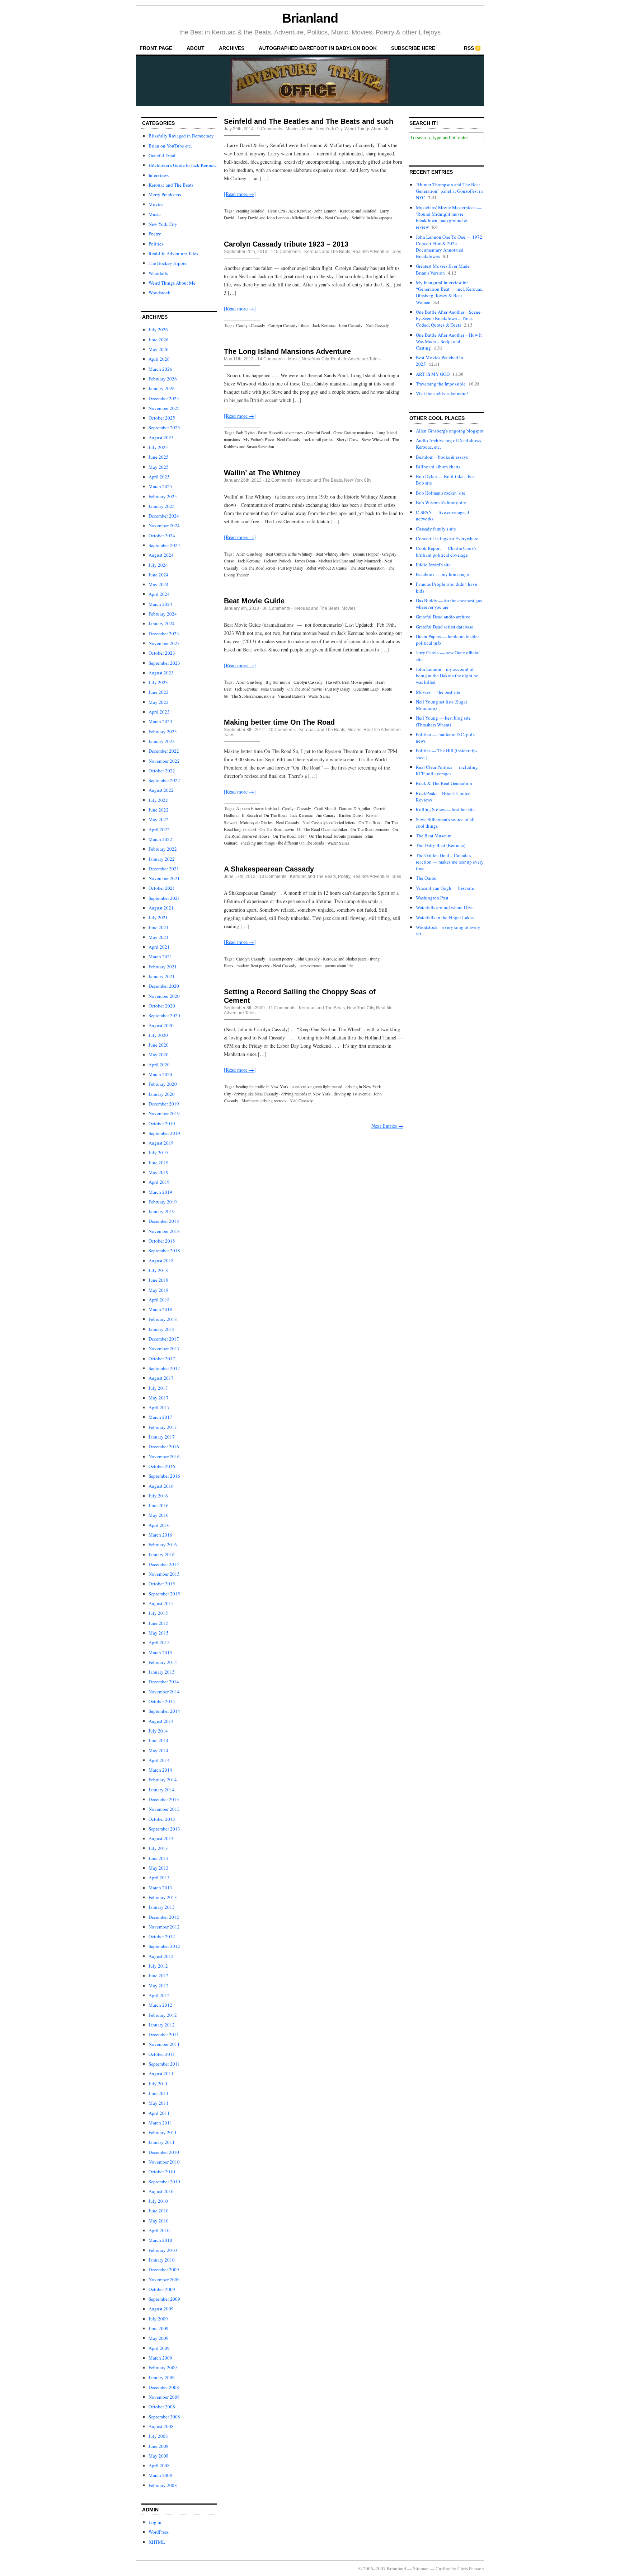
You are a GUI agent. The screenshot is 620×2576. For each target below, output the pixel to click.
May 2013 (159, 1868)
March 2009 (160, 2358)
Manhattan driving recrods (264, 1100)
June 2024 (159, 575)
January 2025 (162, 506)
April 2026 (159, 359)
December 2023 (164, 634)
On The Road (370, 822)
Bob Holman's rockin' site (441, 493)
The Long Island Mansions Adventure (287, 351)
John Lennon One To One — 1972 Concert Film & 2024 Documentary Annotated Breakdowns (449, 247)
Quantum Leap (366, 689)
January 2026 (162, 388)
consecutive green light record (317, 1086)
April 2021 (159, 947)
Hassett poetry (281, 959)
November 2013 (164, 1809)
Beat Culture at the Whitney (289, 554)
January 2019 (162, 1211)
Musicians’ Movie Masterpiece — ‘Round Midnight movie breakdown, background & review (449, 217)
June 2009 (159, 2328)
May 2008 (159, 2456)
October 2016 (162, 1466)
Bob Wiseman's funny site (441, 502)
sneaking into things (258, 843)
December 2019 (164, 1104)
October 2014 (162, 1701)
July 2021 (158, 917)
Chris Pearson (471, 2568)
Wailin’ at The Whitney (262, 473)
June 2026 (159, 340)
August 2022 (161, 790)
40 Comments (282, 730)
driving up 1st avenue (352, 1094)
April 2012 (159, 1995)
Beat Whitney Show (332, 554)
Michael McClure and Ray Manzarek (350, 561)
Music (155, 214)
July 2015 (158, 1613)
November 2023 (164, 643)
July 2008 (158, 2436)
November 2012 (164, 1927)
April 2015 (159, 1642)
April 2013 (159, 1878)
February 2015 (163, 1662)
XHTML (157, 2542)
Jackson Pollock (278, 561)
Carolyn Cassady (251, 325)
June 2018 (159, 1280)
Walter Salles (319, 696)
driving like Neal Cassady (256, 1094)
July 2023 (158, 682)
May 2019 (159, 1172)
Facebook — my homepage (442, 574)
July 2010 (158, 2201)
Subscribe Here (413, 48)
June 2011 (159, 2093)
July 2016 (158, 1496)
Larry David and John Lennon (263, 218)
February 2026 (163, 379)
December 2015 (164, 1564)
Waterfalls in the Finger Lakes (445, 917)
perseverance (311, 966)
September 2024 (164, 545)
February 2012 (163, 2015)
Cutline (443, 2568)
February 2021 (163, 967)
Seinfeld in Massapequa (372, 218)
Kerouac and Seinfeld (358, 211)
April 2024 (159, 594)
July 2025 (158, 447)
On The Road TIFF (289, 836)
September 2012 (164, 1946)
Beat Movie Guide (254, 601)
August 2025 (161, 438)
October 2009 (162, 2289)
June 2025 (159, 457)
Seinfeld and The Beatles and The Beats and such (309, 121)
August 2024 (161, 555)
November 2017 (164, 1348)
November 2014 (164, 1692)
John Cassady (351, 325)
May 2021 (159, 937)
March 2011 (160, 2123)
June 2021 (159, 927)
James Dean (305, 561)
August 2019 (161, 1143)
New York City (163, 224)
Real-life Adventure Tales (173, 253)
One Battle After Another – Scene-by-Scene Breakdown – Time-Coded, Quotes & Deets (449, 318)
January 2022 (162, 859)
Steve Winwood (375, 439)
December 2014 (164, 1682)
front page (156, 48)
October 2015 (162, 1584)
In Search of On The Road (264, 815)
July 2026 (158, 329)
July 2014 (158, 1731)
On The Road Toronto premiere (335, 836)
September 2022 (164, 780)
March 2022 (160, 839)
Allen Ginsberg (249, 554)
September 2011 (164, 2064)
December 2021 (164, 869)
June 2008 (159, 2446)
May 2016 (159, 1515)
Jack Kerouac (300, 211)
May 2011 (159, 2103)
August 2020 (161, 1025)
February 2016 (163, 1544)
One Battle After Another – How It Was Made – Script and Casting (449, 341)
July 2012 (158, 1966)
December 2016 (164, 1446)
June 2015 (159, 1623)
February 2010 (163, 2250)
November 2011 (164, 2044)
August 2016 (161, 1486)
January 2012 (162, 2025)
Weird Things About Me (172, 283)
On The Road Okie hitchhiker (322, 829)
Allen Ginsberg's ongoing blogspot (450, 431)
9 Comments (270, 129)
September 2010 (164, 2182)
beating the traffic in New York (262, 1086)
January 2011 (162, 2142)
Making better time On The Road (279, 722)
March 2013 (160, 1888)
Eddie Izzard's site (433, 565)
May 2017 (159, 1398)
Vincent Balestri (291, 696)
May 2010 (159, 2221)
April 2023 (159, 712)
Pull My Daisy (291, 568)
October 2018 (162, 1241)
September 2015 (164, 1594)
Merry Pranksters (165, 195)
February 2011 (163, 2132)
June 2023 (159, 692)
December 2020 (164, 986)
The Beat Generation (367, 568)
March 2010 (160, 2240)
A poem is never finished (257, 808)
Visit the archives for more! (442, 393)
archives (232, 48)
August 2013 (161, 1838)
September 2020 (164, 1015)
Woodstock (159, 293)
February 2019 (163, 1202)
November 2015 (164, 1574)
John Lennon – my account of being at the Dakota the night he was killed (447, 675)
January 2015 (162, 1672)
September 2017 (164, 1368)
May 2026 (159, 349)
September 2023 (164, 663)
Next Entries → (387, 1126)
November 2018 (164, 1231)
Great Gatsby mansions (353, 433)
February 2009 (163, 2367)
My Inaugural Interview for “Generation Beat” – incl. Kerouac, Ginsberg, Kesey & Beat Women (450, 292)
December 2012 (164, 1917)
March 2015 (160, 1652)
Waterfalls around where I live (445, 907)
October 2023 (162, 653)
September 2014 (164, 1711)
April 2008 (159, 2465)
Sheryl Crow (347, 439)
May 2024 (159, 584)
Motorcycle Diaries (256, 822)
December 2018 (164, 1221)
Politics (156, 244)
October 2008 (162, 2407)
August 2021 (161, 908)
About (196, 48)
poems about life (339, 966)
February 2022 (163, 849)
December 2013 (164, 1799)
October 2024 (162, 536)
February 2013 (163, 1897)
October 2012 (162, 1936)
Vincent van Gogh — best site (445, 888)
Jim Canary (326, 815)
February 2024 (163, 614)
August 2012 (161, 1956)
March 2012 (160, 2005)
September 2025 (164, 427)
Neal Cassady (337, 218)
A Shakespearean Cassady (269, 869)
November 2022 (164, 761)
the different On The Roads (301, 843)
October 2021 (162, 888)
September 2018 (164, 1250)
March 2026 (160, 369)
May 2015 (159, 1633)
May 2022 (159, 819)
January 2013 (162, 1907)
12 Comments (279, 480)
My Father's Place (259, 439)
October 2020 (162, 1006)
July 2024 (158, 565)
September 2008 (164, 2417)
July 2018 (158, 1270)
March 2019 (160, 1192)
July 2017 (158, 1388)
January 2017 (162, 1437)
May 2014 (159, 1750)
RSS (469, 48)
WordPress (159, 2532)
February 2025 (163, 496)
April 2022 (159, 829)
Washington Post (432, 898)
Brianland (310, 18)
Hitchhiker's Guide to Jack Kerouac (183, 165)
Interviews (159, 175)
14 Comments (271, 359)
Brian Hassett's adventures (280, 433)
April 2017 (159, 1407)
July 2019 (158, 1153)
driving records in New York (306, 1094)
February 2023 (163, 731)
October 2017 (162, 1359)
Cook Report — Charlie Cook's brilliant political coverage (446, 551)
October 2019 (162, 1123)
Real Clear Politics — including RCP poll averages (447, 770)
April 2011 (159, 2113)
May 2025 (159, 467)
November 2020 (164, 996)
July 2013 (158, 1848)
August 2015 (161, 1603)
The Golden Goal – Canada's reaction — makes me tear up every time (450, 862)
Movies (156, 204)
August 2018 (161, 1261)
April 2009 (159, 2348)
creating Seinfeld (250, 211)
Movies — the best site (438, 692)
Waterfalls (158, 273)
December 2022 (164, 751)
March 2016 (160, 1535)
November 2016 (164, 1457)
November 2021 (164, 878)
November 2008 (164, 2397)
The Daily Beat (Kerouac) (441, 845)
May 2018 (159, 1290)
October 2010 (162, 2171)
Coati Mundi (325, 808)
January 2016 (162, 1555)
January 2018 (162, 1329)
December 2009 (164, 2269)
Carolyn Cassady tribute (289, 325)
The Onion (426, 878)
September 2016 (164, 1476)
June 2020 (159, 1045)
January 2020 (162, 1094)
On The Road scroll (258, 568)
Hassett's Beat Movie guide (349, 682)
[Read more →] (240, 194)
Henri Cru (276, 211)
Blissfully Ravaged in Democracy (181, 136)
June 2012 (159, 1976)
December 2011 (164, 2034)
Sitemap (421, 2568)
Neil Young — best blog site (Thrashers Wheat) (443, 721)
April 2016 (159, 1525)
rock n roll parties (318, 439)
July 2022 (158, 800)
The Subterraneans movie (253, 696)
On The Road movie (305, 689)
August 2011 (161, 2074)
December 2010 (164, 2152)
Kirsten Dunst (351, 815)
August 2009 (161, 2309)
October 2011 (162, 2054)
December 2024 (164, 516)
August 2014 (161, 1721)
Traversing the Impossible (441, 384)
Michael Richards (307, 218)
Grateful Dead (162, 155)
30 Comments (276, 608)
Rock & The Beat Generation (444, 783)
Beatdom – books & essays (442, 457)
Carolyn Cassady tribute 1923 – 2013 (286, 244)
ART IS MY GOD (433, 374)
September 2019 (164, 1133)
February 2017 (163, 1427)
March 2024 (160, 604)
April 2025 (159, 477)
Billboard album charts (438, 467)
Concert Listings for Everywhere (447, 538)
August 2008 (161, 2426)
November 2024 (164, 525)
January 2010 (162, 2260)
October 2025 (162, 418)
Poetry (155, 234)
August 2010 (161, 2191)
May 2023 (159, 702)
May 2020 (159, 1055)
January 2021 (162, 976)
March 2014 (160, 1770)
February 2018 (163, 1319)
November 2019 (164, 1113)
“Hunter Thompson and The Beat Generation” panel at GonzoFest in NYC (449, 191)
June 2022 (159, 810)
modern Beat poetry (253, 966)
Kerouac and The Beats (171, 185)
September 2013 (164, 1829)
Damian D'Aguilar (355, 808)
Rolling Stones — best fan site (445, 809)
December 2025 (164, 398)
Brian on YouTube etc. (170, 146)
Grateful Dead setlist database (445, 627)
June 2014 (159, 1740)
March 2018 (160, 1309)
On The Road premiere (370, 829)
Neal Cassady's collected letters (329, 822)
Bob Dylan (245, 433)
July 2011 (158, 2084)
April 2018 (159, 1300)
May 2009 (159, 2338)
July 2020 (158, 1035)
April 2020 (159, 1065)
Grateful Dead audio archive (443, 617)
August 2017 (161, 1378)
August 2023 (161, 673)
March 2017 (160, 1417)
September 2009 (164, 2299)
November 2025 (164, 408)
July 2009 (158, 2319)
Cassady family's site (436, 529)
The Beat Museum (434, 836)
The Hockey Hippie (168, 263)
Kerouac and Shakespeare (345, 959)
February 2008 (163, 2485)
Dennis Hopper (366, 554)
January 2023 (162, 741)
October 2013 (162, 1819)
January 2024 (162, 623)
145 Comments (286, 252)
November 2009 (164, 2280)
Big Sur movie (278, 682)
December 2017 (164, 1339)
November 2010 (164, 2162)
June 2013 (159, 1858)
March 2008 (160, 2475)
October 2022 (162, 771)
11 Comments (282, 1008)
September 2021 (164, 898)
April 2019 (159, 1182)
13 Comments (273, 876)
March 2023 (160, 721)
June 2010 (159, 2211)
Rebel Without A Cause (327, 568)
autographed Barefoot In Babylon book (318, 48)
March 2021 (160, 957)
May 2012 (159, 1986)
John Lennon (325, 211)
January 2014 (162, 1790)
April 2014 (159, 1760)
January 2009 (162, 2378)
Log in (155, 2522)
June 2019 (159, 1163)
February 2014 (163, 1780)
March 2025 (160, 486)
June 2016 (159, 1505)
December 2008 (164, 2387)
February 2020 (163, 1084)
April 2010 (159, 2230)
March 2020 (160, 1074)
